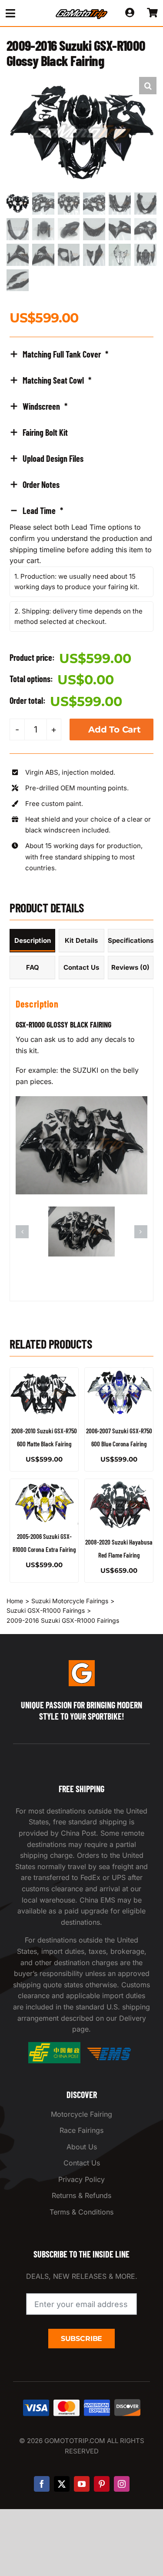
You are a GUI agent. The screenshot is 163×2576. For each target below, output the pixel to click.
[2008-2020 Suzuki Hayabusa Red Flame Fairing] (119, 1505)
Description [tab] (33, 940)
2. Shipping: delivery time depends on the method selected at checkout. (78, 616)
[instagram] (122, 2484)
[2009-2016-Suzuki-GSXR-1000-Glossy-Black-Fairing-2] (81, 1211)
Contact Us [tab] (81, 967)
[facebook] (42, 2484)
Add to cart (115, 729)
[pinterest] (102, 2484)
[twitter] (62, 2484)
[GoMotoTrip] (82, 12)
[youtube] (82, 2484)
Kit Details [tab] (81, 940)
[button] (148, 86)
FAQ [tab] (33, 967)
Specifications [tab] (131, 940)
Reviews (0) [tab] (130, 967)
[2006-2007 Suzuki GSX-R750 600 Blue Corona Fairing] (119, 1393)
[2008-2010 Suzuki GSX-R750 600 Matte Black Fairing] (44, 1393)
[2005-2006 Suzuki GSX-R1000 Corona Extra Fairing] (44, 1502)
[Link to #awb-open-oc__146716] (23, 13)
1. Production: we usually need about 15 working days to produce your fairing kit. (77, 582)
